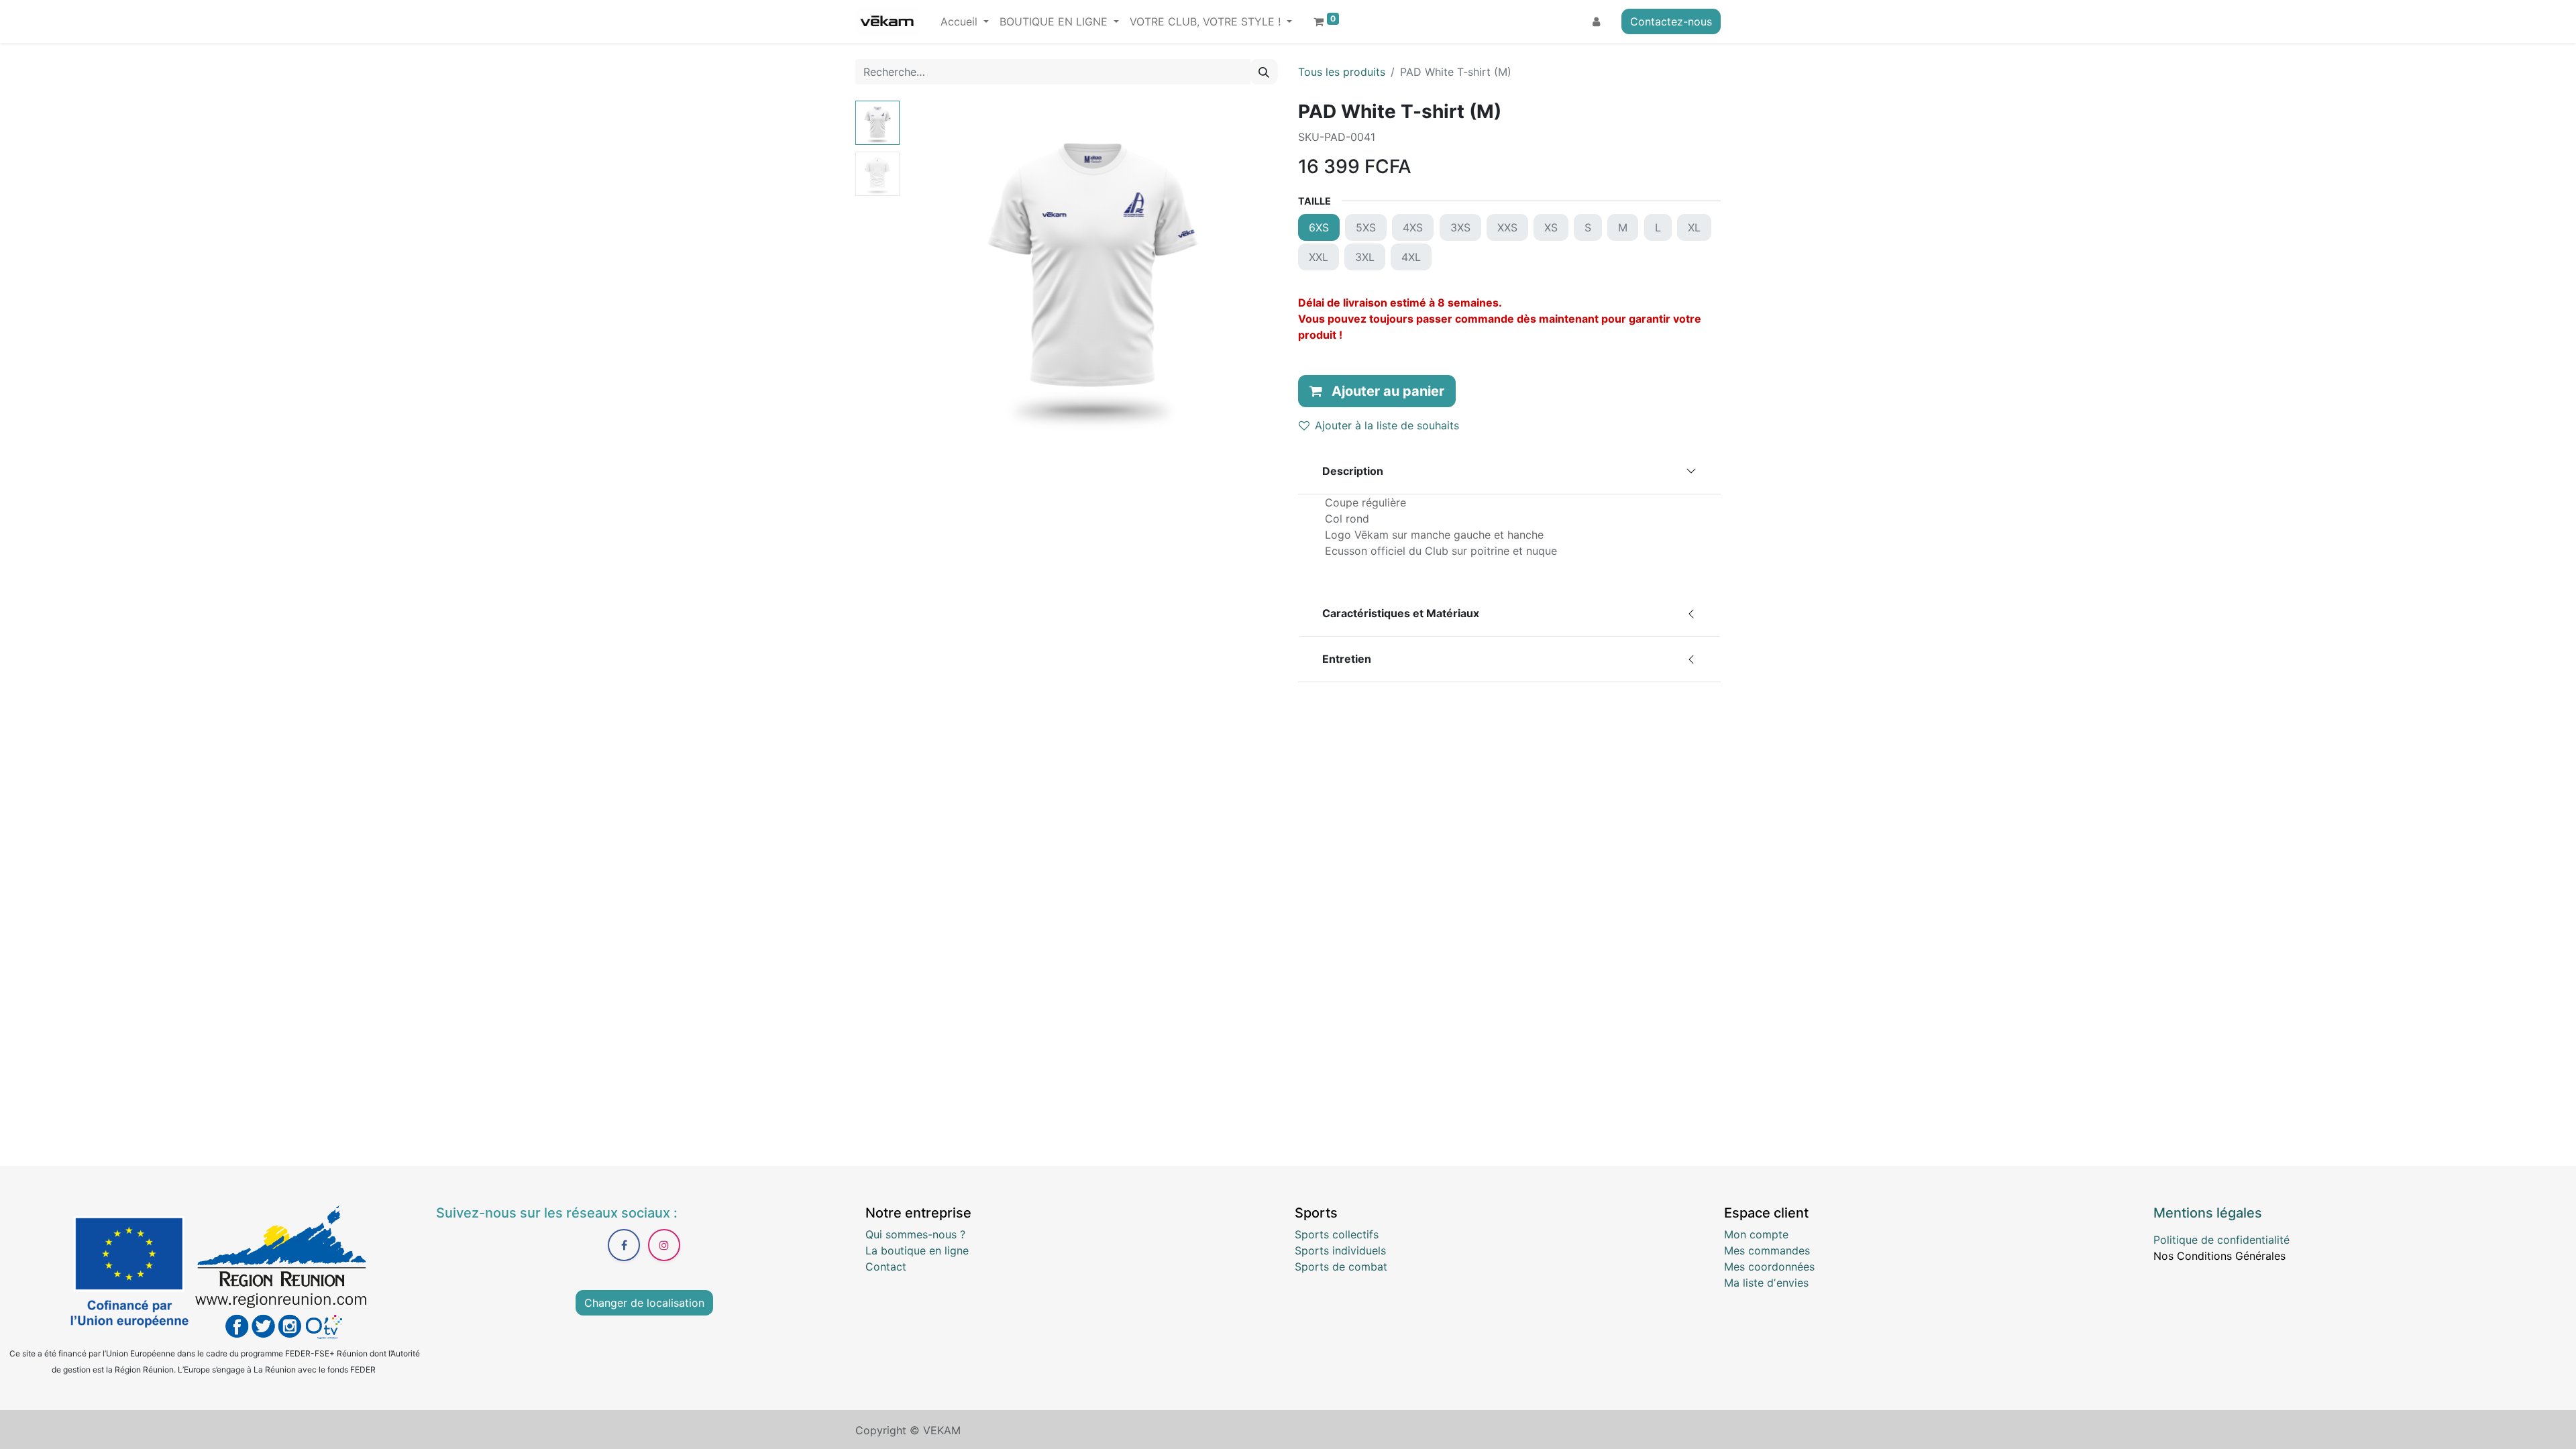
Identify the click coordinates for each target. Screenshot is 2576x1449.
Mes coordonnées (1769, 1267)
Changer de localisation (644, 1303)
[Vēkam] (887, 21)
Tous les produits (1342, 72)
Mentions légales (2208, 1213)
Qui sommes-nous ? (915, 1234)
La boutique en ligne (917, 1250)
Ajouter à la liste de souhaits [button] (1387, 425)
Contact (886, 1267)
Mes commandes (1767, 1250)
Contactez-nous (1671, 21)
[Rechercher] (1264, 72)
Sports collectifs (1337, 1234)
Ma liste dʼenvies (1766, 1283)
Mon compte (1756, 1234)
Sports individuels (1340, 1250)
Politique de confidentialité (2221, 1240)
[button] (933, 268)
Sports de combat (1341, 1267)
